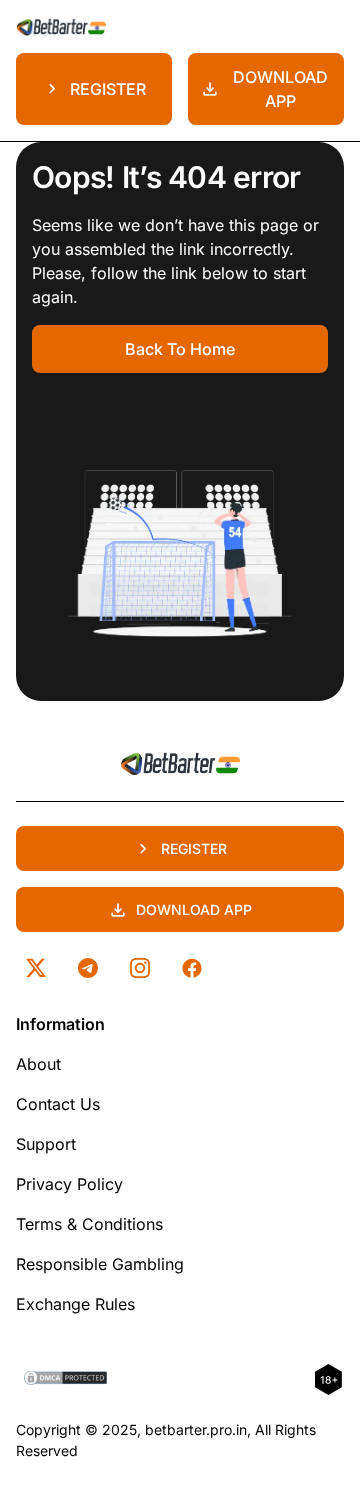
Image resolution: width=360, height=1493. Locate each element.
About (38, 1064)
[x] (36, 968)
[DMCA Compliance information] (66, 1380)
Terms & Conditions (89, 1224)
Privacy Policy (69, 1184)
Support (46, 1144)
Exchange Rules (75, 1304)
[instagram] (140, 968)
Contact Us (58, 1104)
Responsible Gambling (100, 1264)
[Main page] (61, 26)
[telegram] (88, 968)
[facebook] (192, 968)
